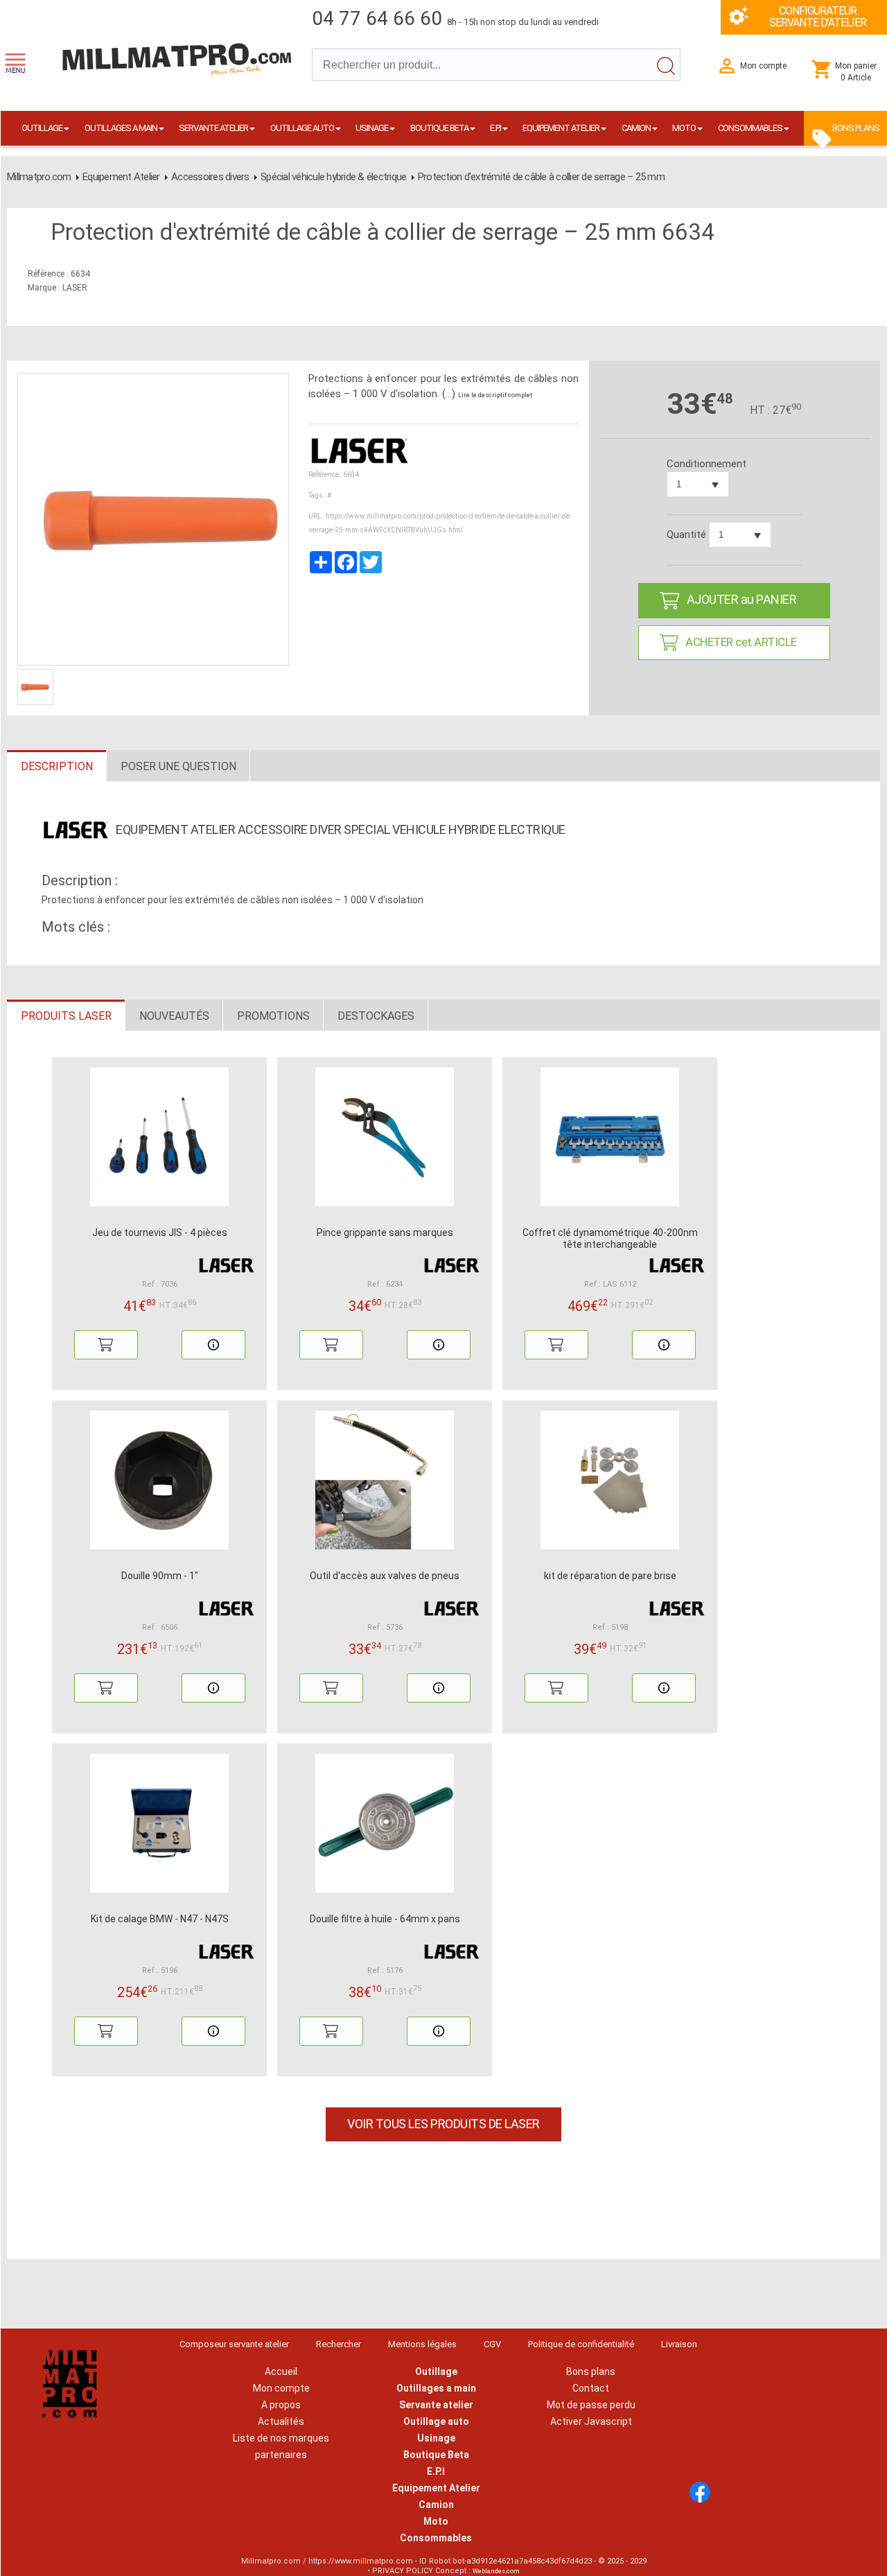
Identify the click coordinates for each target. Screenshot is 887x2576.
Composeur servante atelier (234, 2344)
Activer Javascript (591, 2421)
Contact (591, 2388)
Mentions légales (422, 2344)
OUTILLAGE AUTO (302, 128)
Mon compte (281, 2388)
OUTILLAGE (42, 128)
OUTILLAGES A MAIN (121, 128)
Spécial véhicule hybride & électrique (333, 177)
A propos (281, 2405)
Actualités (281, 2421)
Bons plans (591, 2372)
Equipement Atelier (121, 177)
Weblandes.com (496, 2571)
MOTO (684, 128)
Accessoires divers (210, 177)
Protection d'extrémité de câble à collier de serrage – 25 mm (541, 177)
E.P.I (495, 128)
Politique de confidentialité (581, 2344)
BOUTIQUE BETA (439, 128)
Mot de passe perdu (591, 2405)
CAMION (636, 128)
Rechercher (339, 2344)
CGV (492, 2344)
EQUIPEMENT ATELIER (561, 128)
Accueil (281, 2372)
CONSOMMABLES (750, 128)
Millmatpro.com (39, 177)
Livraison (679, 2344)
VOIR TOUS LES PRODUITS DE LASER (443, 2124)
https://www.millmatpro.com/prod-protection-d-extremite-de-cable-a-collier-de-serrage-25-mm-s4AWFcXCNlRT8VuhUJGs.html (440, 523)
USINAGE (372, 128)
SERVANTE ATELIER (213, 128)
